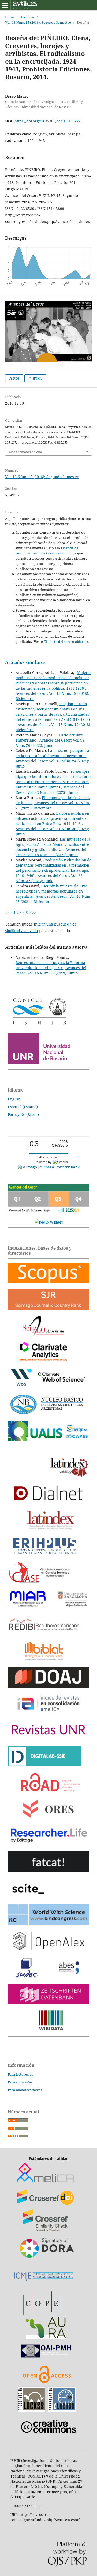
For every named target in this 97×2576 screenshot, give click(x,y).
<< (7, 912)
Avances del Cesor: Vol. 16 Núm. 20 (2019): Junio (51, 970)
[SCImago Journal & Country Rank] (49, 1167)
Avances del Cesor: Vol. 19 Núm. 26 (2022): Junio (50, 743)
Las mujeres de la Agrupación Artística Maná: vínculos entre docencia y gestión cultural (53, 844)
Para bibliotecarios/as (25, 2090)
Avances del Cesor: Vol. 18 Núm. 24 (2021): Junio (51, 852)
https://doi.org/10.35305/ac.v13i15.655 (47, 121)
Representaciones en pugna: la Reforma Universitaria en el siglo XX (50, 965)
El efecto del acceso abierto (65, 642)
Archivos (27, 17)
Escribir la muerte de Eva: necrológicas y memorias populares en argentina (51, 891)
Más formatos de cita (25, 452)
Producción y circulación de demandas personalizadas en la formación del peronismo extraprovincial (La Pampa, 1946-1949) (54, 868)
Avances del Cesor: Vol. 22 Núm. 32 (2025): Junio (50, 790)
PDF (16, 378)
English (14, 1099)
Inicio (10, 17)
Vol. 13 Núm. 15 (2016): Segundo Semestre (38, 22)
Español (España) (23, 1107)
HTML (37, 378)
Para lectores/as (20, 2074)
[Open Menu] (5, 5)
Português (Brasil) (23, 1115)
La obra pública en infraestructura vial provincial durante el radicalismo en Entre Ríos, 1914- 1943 (52, 818)
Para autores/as (20, 2082)
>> (34, 912)
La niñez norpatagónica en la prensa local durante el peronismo (52, 753)
